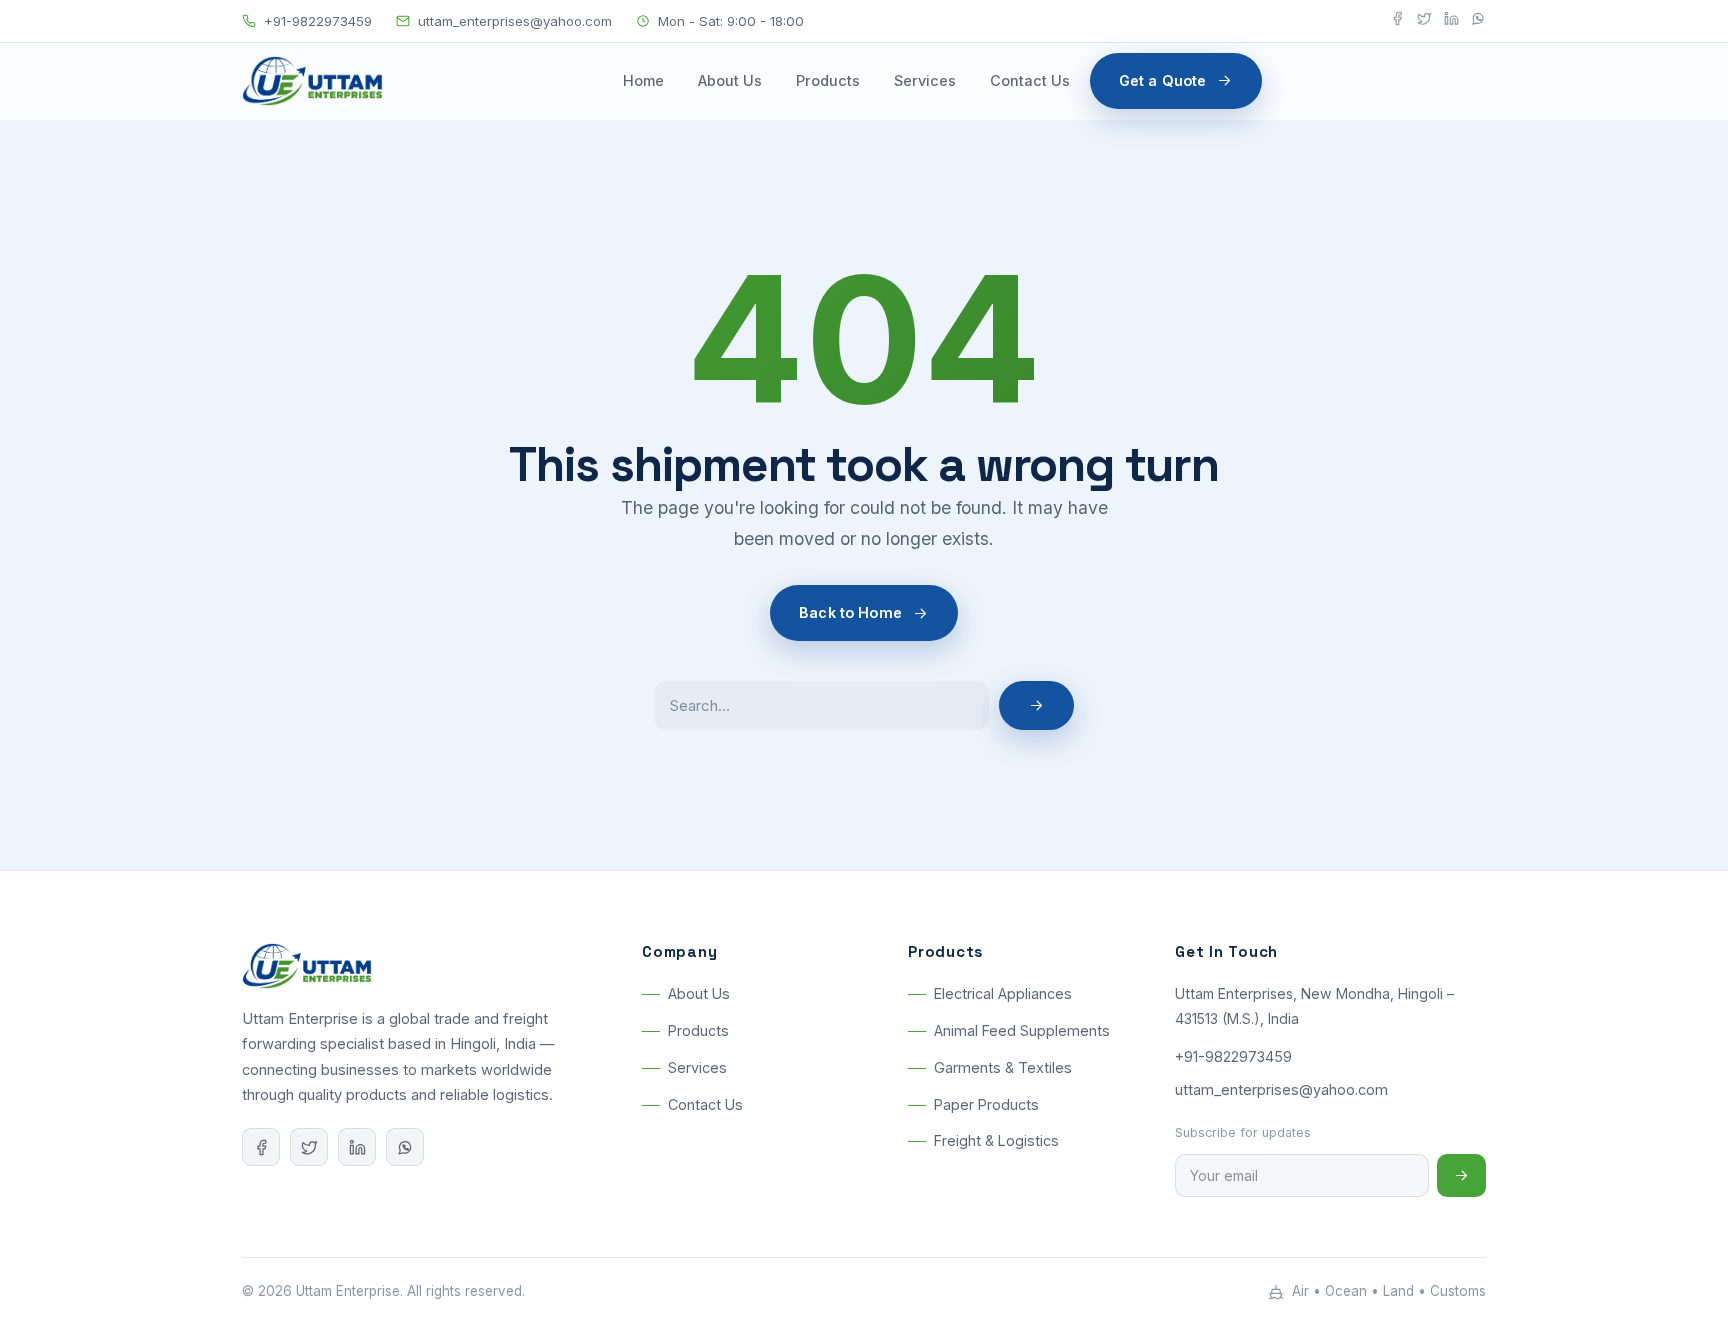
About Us (730, 80)
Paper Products (986, 1104)
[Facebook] (1397, 21)
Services (925, 80)
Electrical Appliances (1003, 994)
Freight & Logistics (996, 1141)
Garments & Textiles (1003, 1067)
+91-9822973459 (318, 21)
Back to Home (850, 612)
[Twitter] (1424, 21)
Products (828, 80)
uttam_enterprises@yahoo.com (515, 21)
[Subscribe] (1461, 1175)
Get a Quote (1163, 80)
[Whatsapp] (1478, 21)
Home (643, 80)
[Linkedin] (1451, 21)
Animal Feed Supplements (1022, 1031)
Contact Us (1030, 80)
